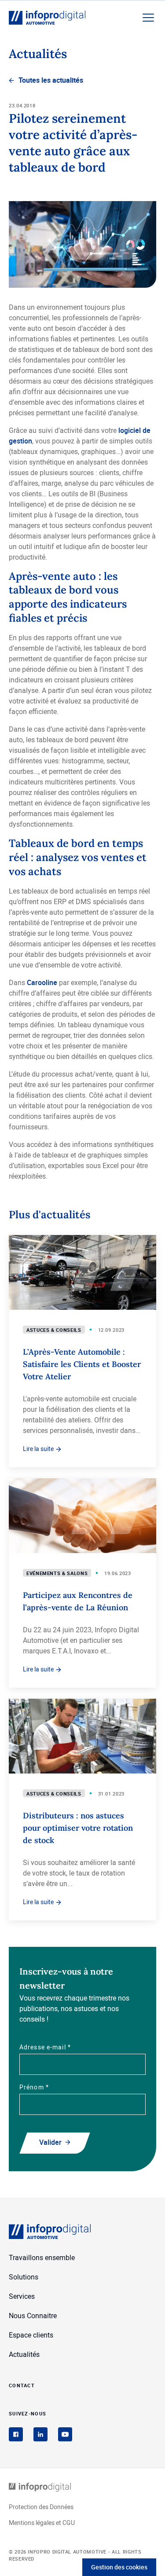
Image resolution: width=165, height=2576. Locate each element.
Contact (22, 2385)
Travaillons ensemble (42, 2257)
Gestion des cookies (119, 2567)
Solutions (24, 2277)
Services (22, 2296)
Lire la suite (39, 1449)
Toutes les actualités (51, 80)
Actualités (24, 2354)
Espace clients (31, 2335)
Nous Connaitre (33, 2316)
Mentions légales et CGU (42, 2523)
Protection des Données (41, 2507)
